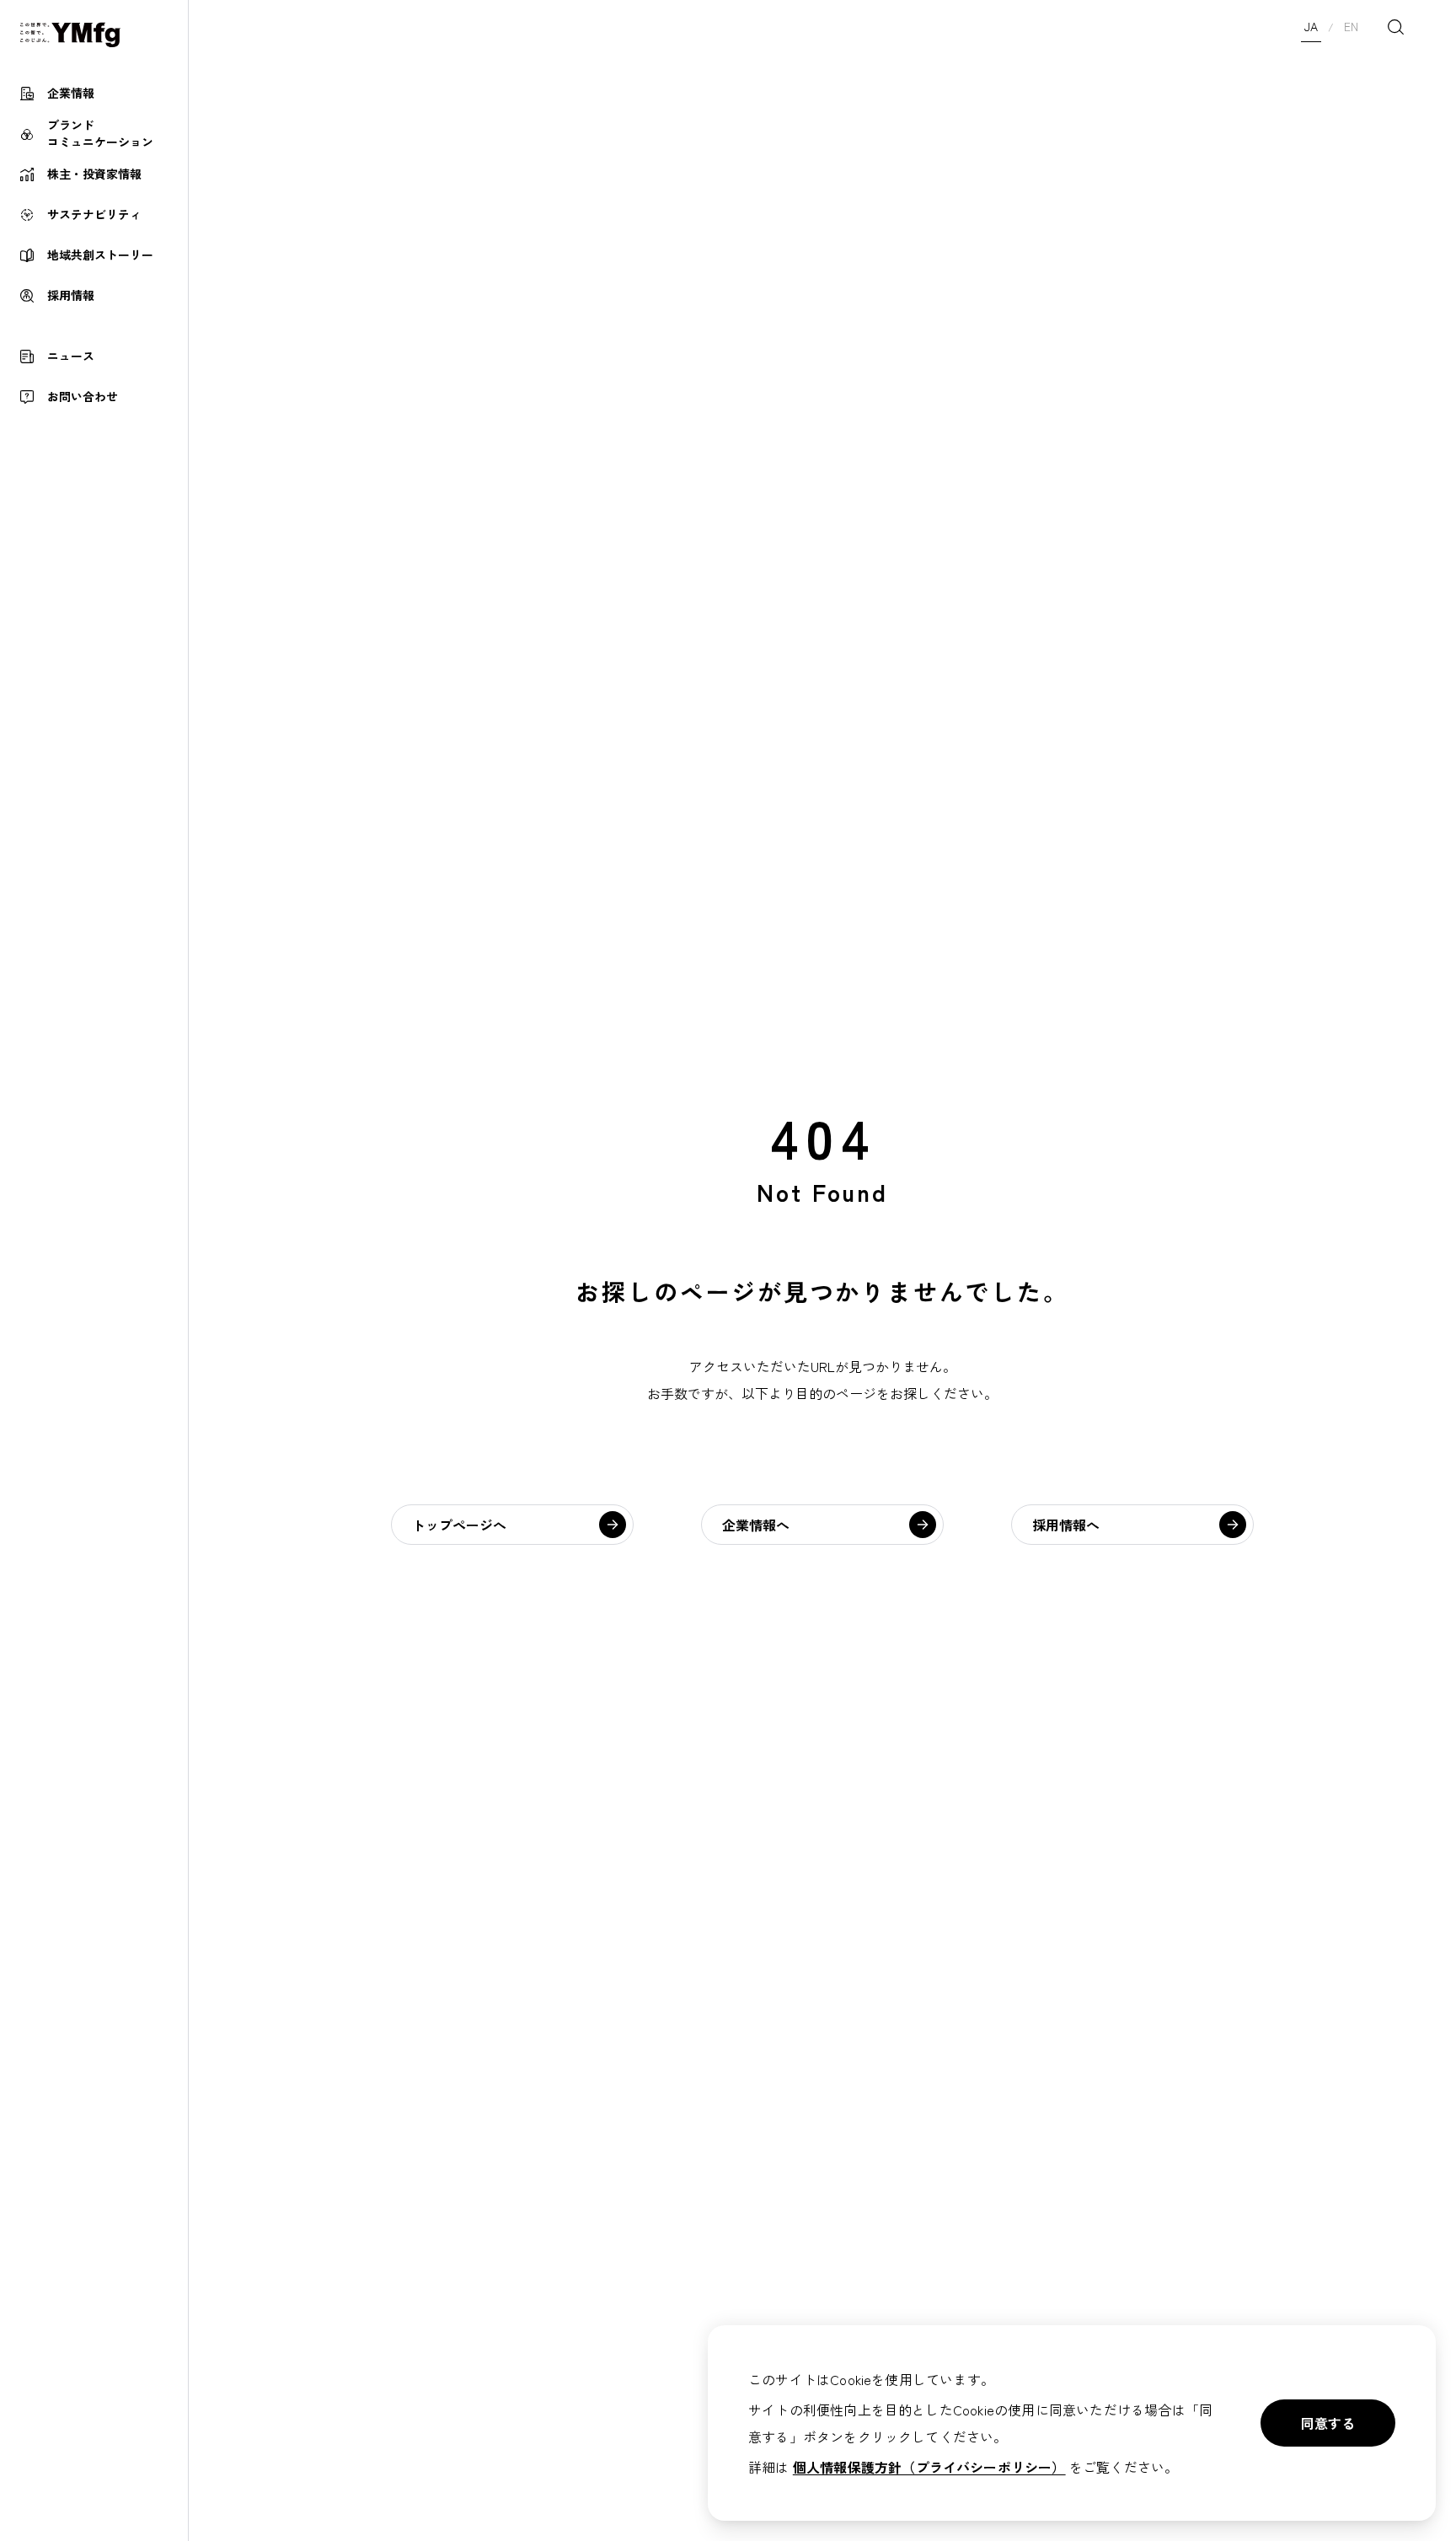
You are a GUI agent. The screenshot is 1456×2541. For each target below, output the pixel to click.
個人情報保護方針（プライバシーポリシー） (929, 2467)
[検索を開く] (1395, 27)
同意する (1328, 2423)
